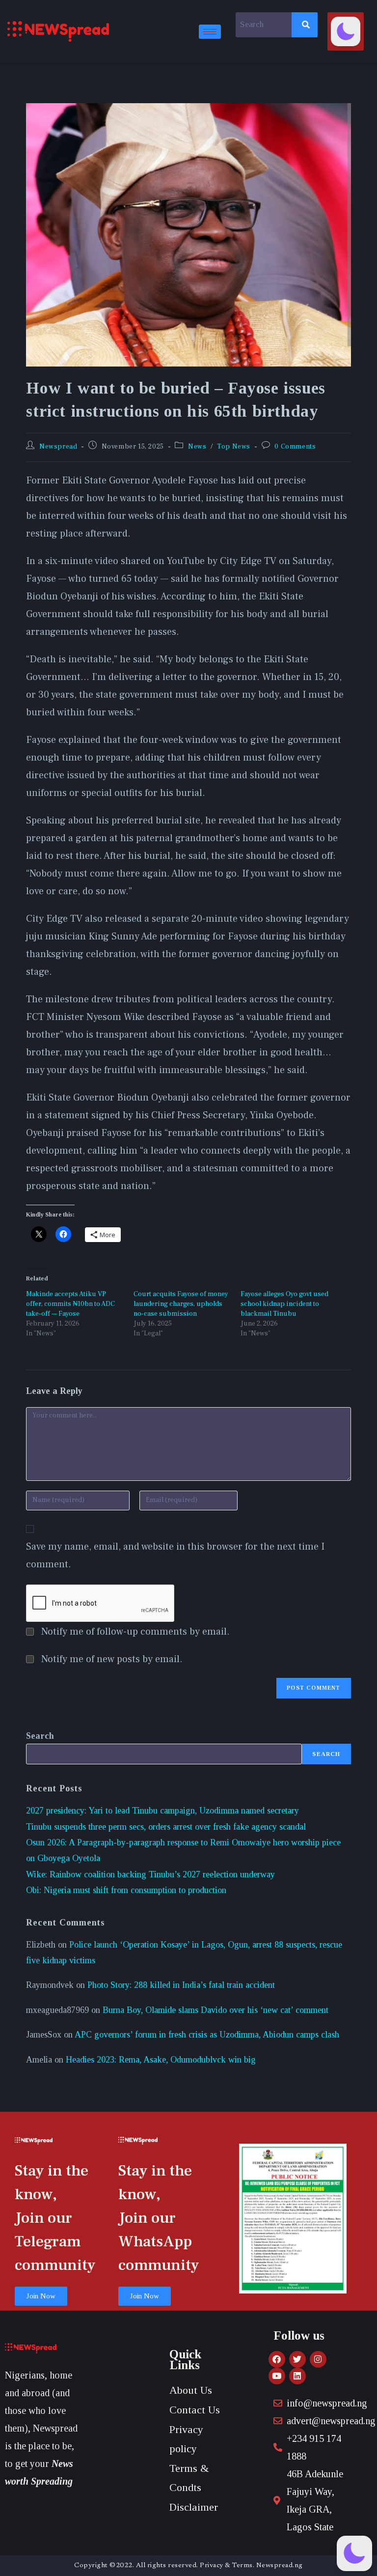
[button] (346, 31)
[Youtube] (277, 2376)
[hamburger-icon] (210, 32)
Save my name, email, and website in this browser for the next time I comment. (175, 1556)
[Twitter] (297, 2359)
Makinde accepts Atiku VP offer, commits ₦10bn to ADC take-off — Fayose (70, 1304)
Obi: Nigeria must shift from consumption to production (126, 1890)
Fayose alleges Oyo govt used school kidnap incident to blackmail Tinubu (284, 1304)
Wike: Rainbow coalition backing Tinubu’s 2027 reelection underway (150, 1874)
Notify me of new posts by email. (112, 1659)
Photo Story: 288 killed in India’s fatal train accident (181, 1985)
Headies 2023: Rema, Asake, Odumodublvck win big (161, 2060)
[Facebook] (277, 2359)
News (197, 447)
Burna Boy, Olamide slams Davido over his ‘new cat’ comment (215, 2010)
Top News (234, 447)
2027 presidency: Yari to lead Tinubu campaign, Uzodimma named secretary (162, 1811)
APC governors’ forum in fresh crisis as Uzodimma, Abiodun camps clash (207, 2035)
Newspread (58, 447)
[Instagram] (318, 2359)
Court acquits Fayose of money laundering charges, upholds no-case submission (181, 1304)
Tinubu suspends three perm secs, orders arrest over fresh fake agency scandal (166, 1827)
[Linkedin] (297, 2376)
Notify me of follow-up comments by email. (135, 1632)
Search (40, 1736)
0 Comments (295, 447)
